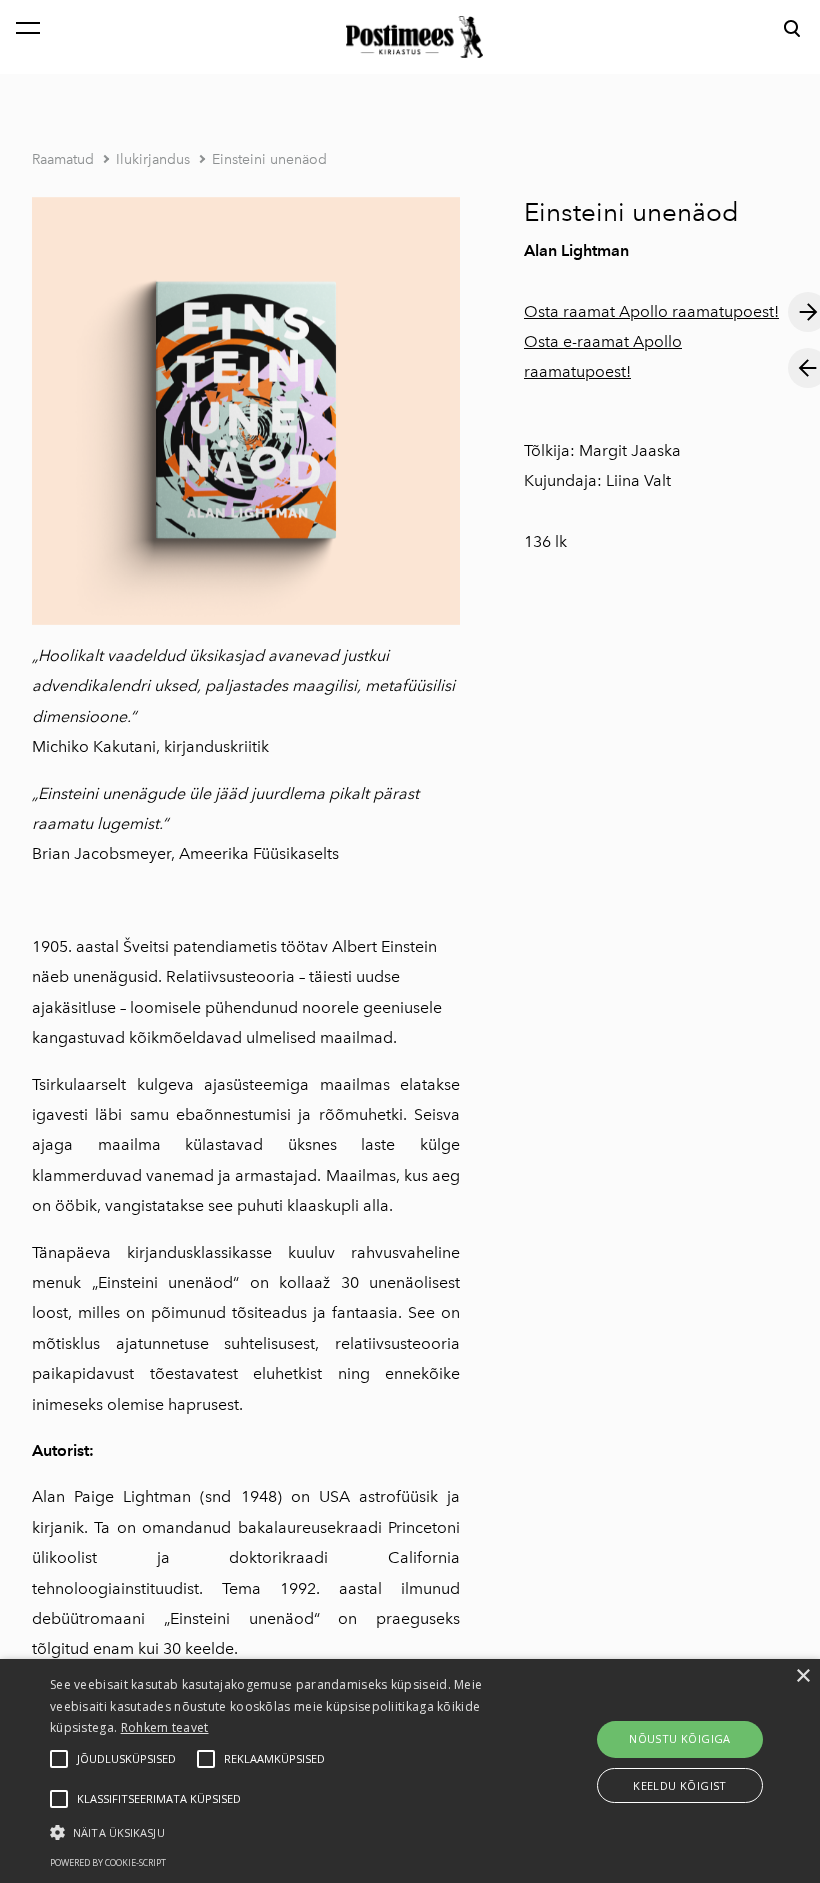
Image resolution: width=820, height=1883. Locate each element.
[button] (284, 1831)
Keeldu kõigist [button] (680, 1785)
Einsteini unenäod (269, 159)
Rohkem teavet (165, 1727)
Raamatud (63, 159)
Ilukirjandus (153, 159)
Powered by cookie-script (108, 1862)
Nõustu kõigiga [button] (680, 1738)
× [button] (802, 1676)
